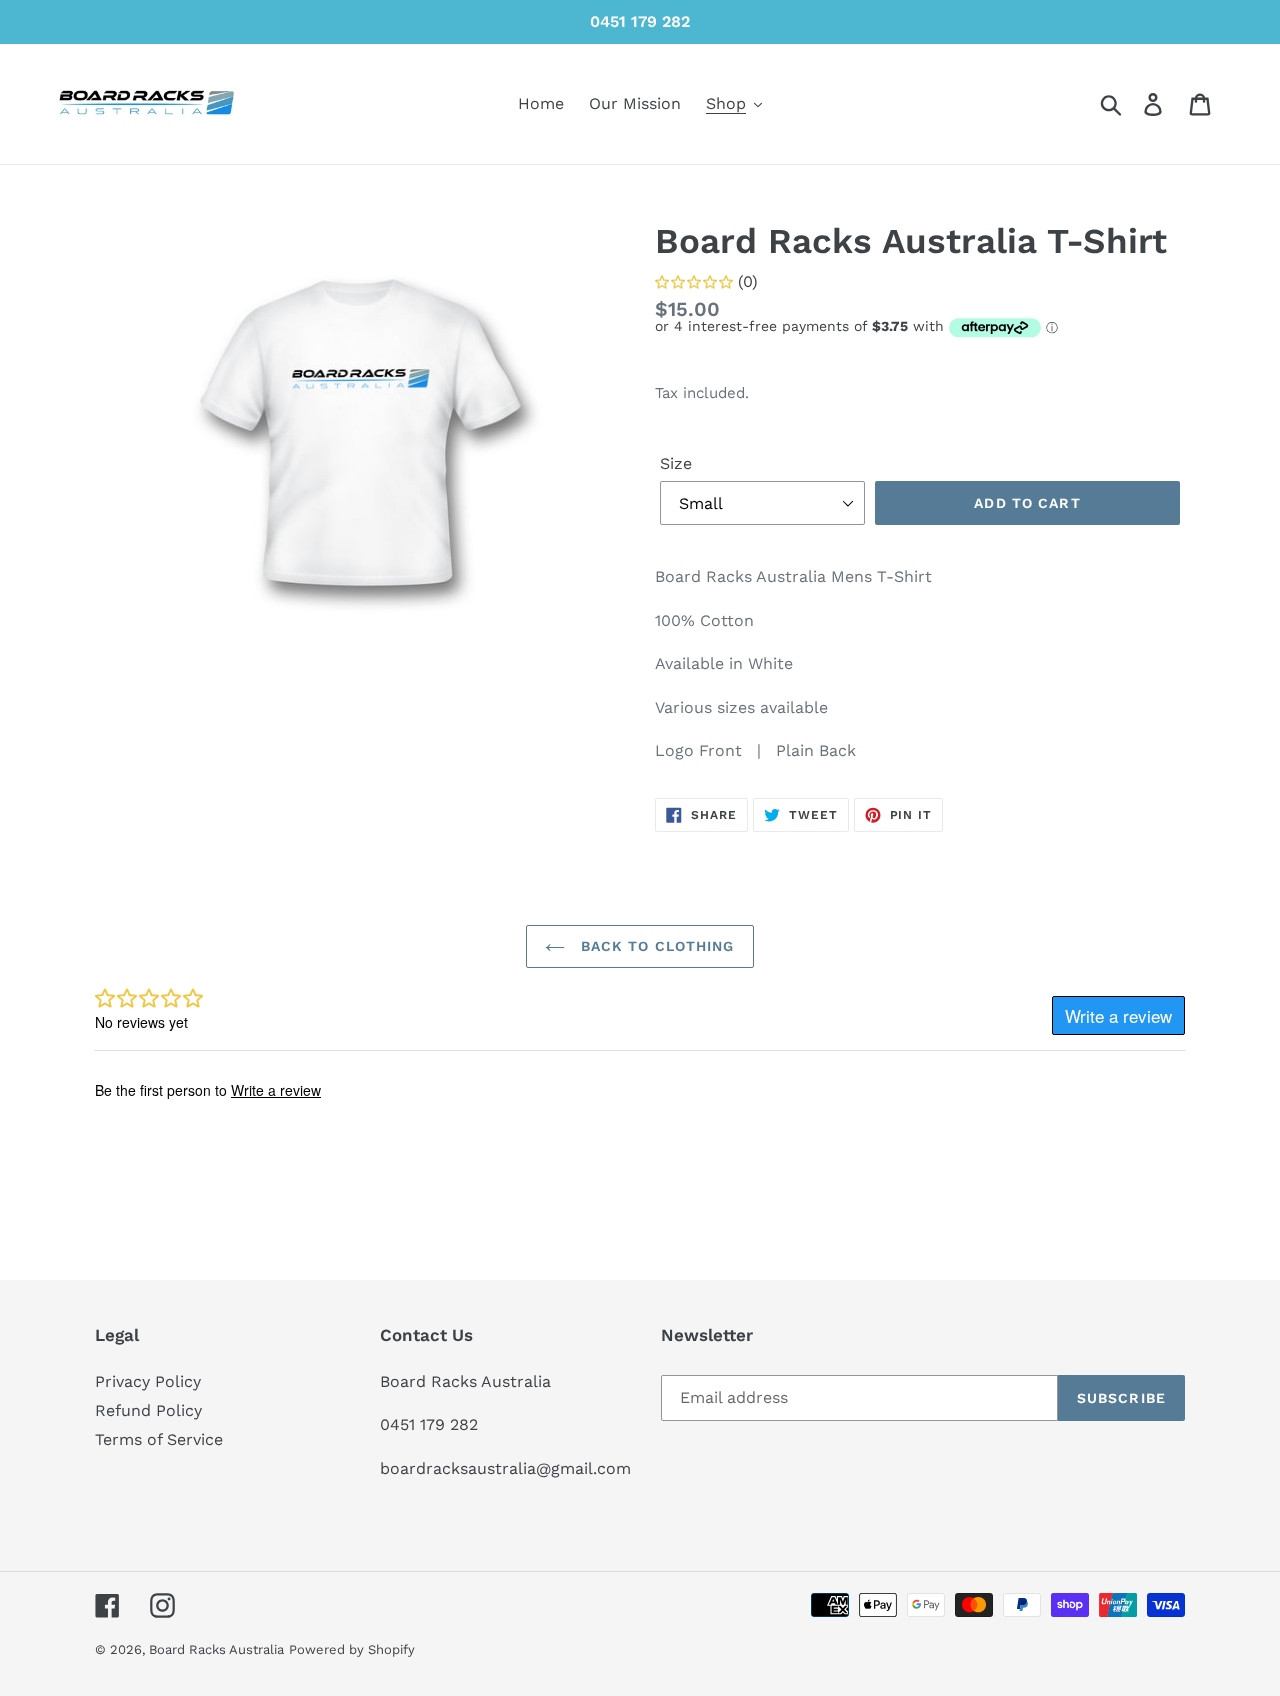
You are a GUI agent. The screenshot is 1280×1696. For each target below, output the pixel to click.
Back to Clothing (654, 946)
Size (676, 463)
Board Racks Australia (216, 1649)
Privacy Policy (148, 1381)
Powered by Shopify (352, 1649)
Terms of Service (159, 1439)
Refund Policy (148, 1410)
